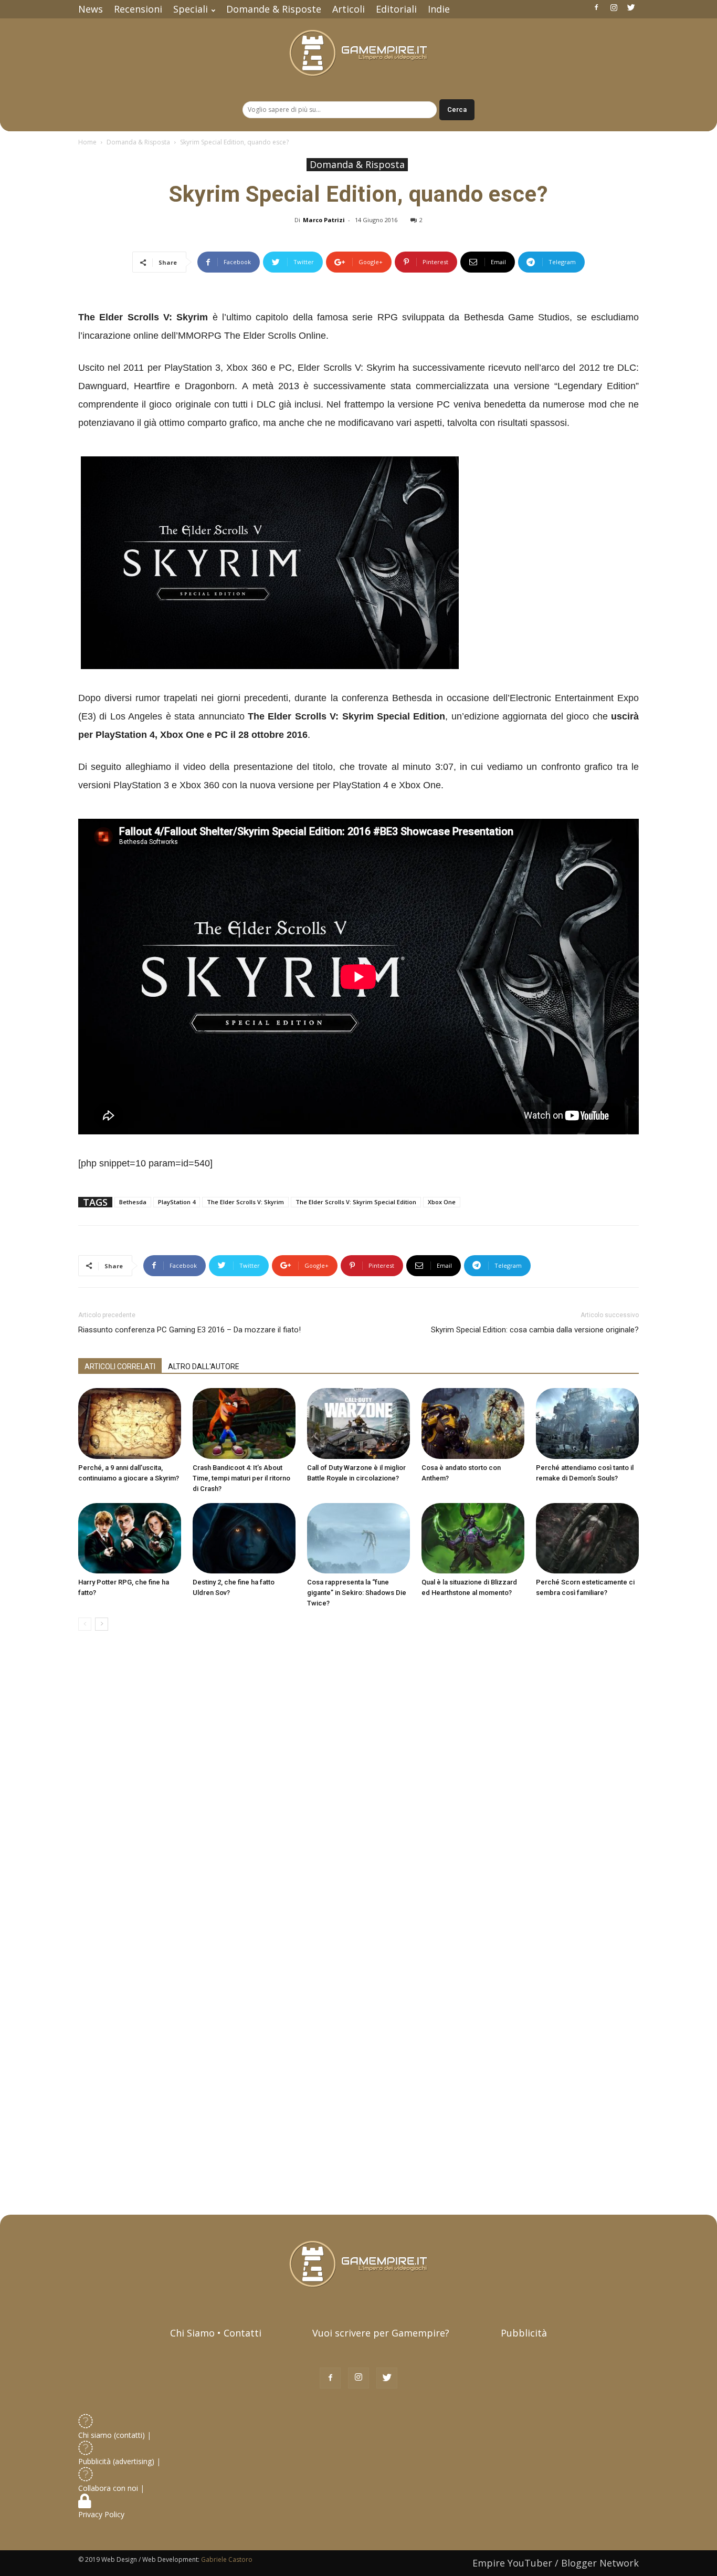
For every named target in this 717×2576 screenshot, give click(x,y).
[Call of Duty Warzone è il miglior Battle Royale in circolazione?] (358, 1423)
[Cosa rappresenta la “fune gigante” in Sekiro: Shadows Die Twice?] (358, 1539)
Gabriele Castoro (227, 2559)
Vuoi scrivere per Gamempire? (381, 2333)
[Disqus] (358, 1787)
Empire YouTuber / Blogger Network (556, 2563)
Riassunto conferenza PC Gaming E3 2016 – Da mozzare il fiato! (189, 1330)
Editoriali (396, 9)
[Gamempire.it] (358, 53)
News (91, 9)
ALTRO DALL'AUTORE (204, 1367)
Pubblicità (524, 2333)
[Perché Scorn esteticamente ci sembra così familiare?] (587, 1539)
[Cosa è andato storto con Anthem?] (473, 1423)
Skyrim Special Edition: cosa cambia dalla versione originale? (535, 1330)
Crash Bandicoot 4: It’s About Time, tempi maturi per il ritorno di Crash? (241, 1478)
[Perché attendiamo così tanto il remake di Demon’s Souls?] (587, 1423)
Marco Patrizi (324, 220)
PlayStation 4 (177, 1202)
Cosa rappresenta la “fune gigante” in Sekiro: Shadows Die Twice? (357, 1593)
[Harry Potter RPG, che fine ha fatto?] (130, 1539)
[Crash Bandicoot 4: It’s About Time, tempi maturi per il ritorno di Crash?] (244, 1423)
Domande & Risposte (274, 9)
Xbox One (442, 1202)
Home (87, 142)
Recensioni (138, 9)
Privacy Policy (102, 2514)
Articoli (349, 9)
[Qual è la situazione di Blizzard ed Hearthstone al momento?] (473, 1539)
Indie (439, 9)
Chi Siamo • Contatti (216, 2333)
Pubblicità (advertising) (117, 2461)
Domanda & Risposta (138, 142)
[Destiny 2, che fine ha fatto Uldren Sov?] (244, 1539)
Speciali (191, 9)
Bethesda (133, 1202)
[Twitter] (631, 7)
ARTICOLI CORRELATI (120, 1367)
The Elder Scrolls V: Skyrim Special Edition (356, 1202)
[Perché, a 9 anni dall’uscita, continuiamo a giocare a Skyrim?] (130, 1423)
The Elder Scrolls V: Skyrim (245, 1202)
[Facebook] (596, 7)
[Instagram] (614, 7)
